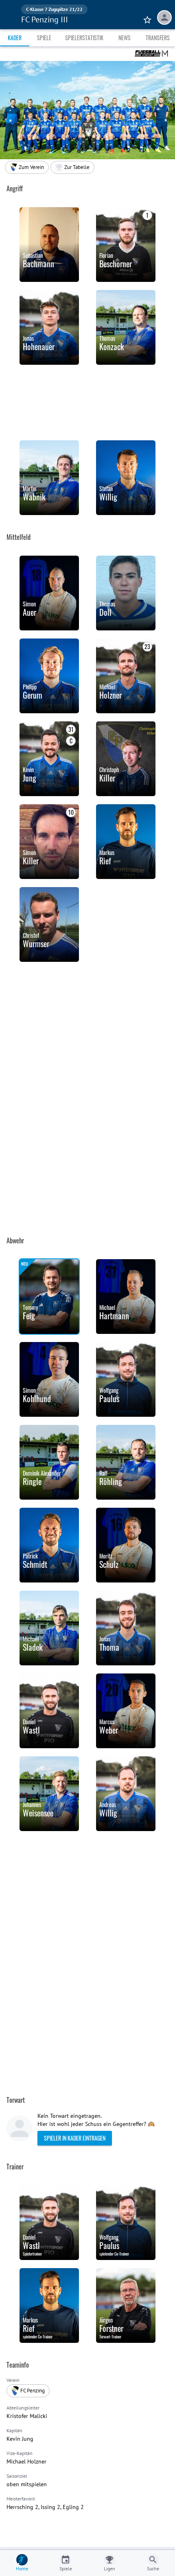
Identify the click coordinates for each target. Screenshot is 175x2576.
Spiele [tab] (44, 38)
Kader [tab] (15, 38)
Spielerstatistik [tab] (84, 38)
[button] (72, 167)
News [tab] (125, 38)
